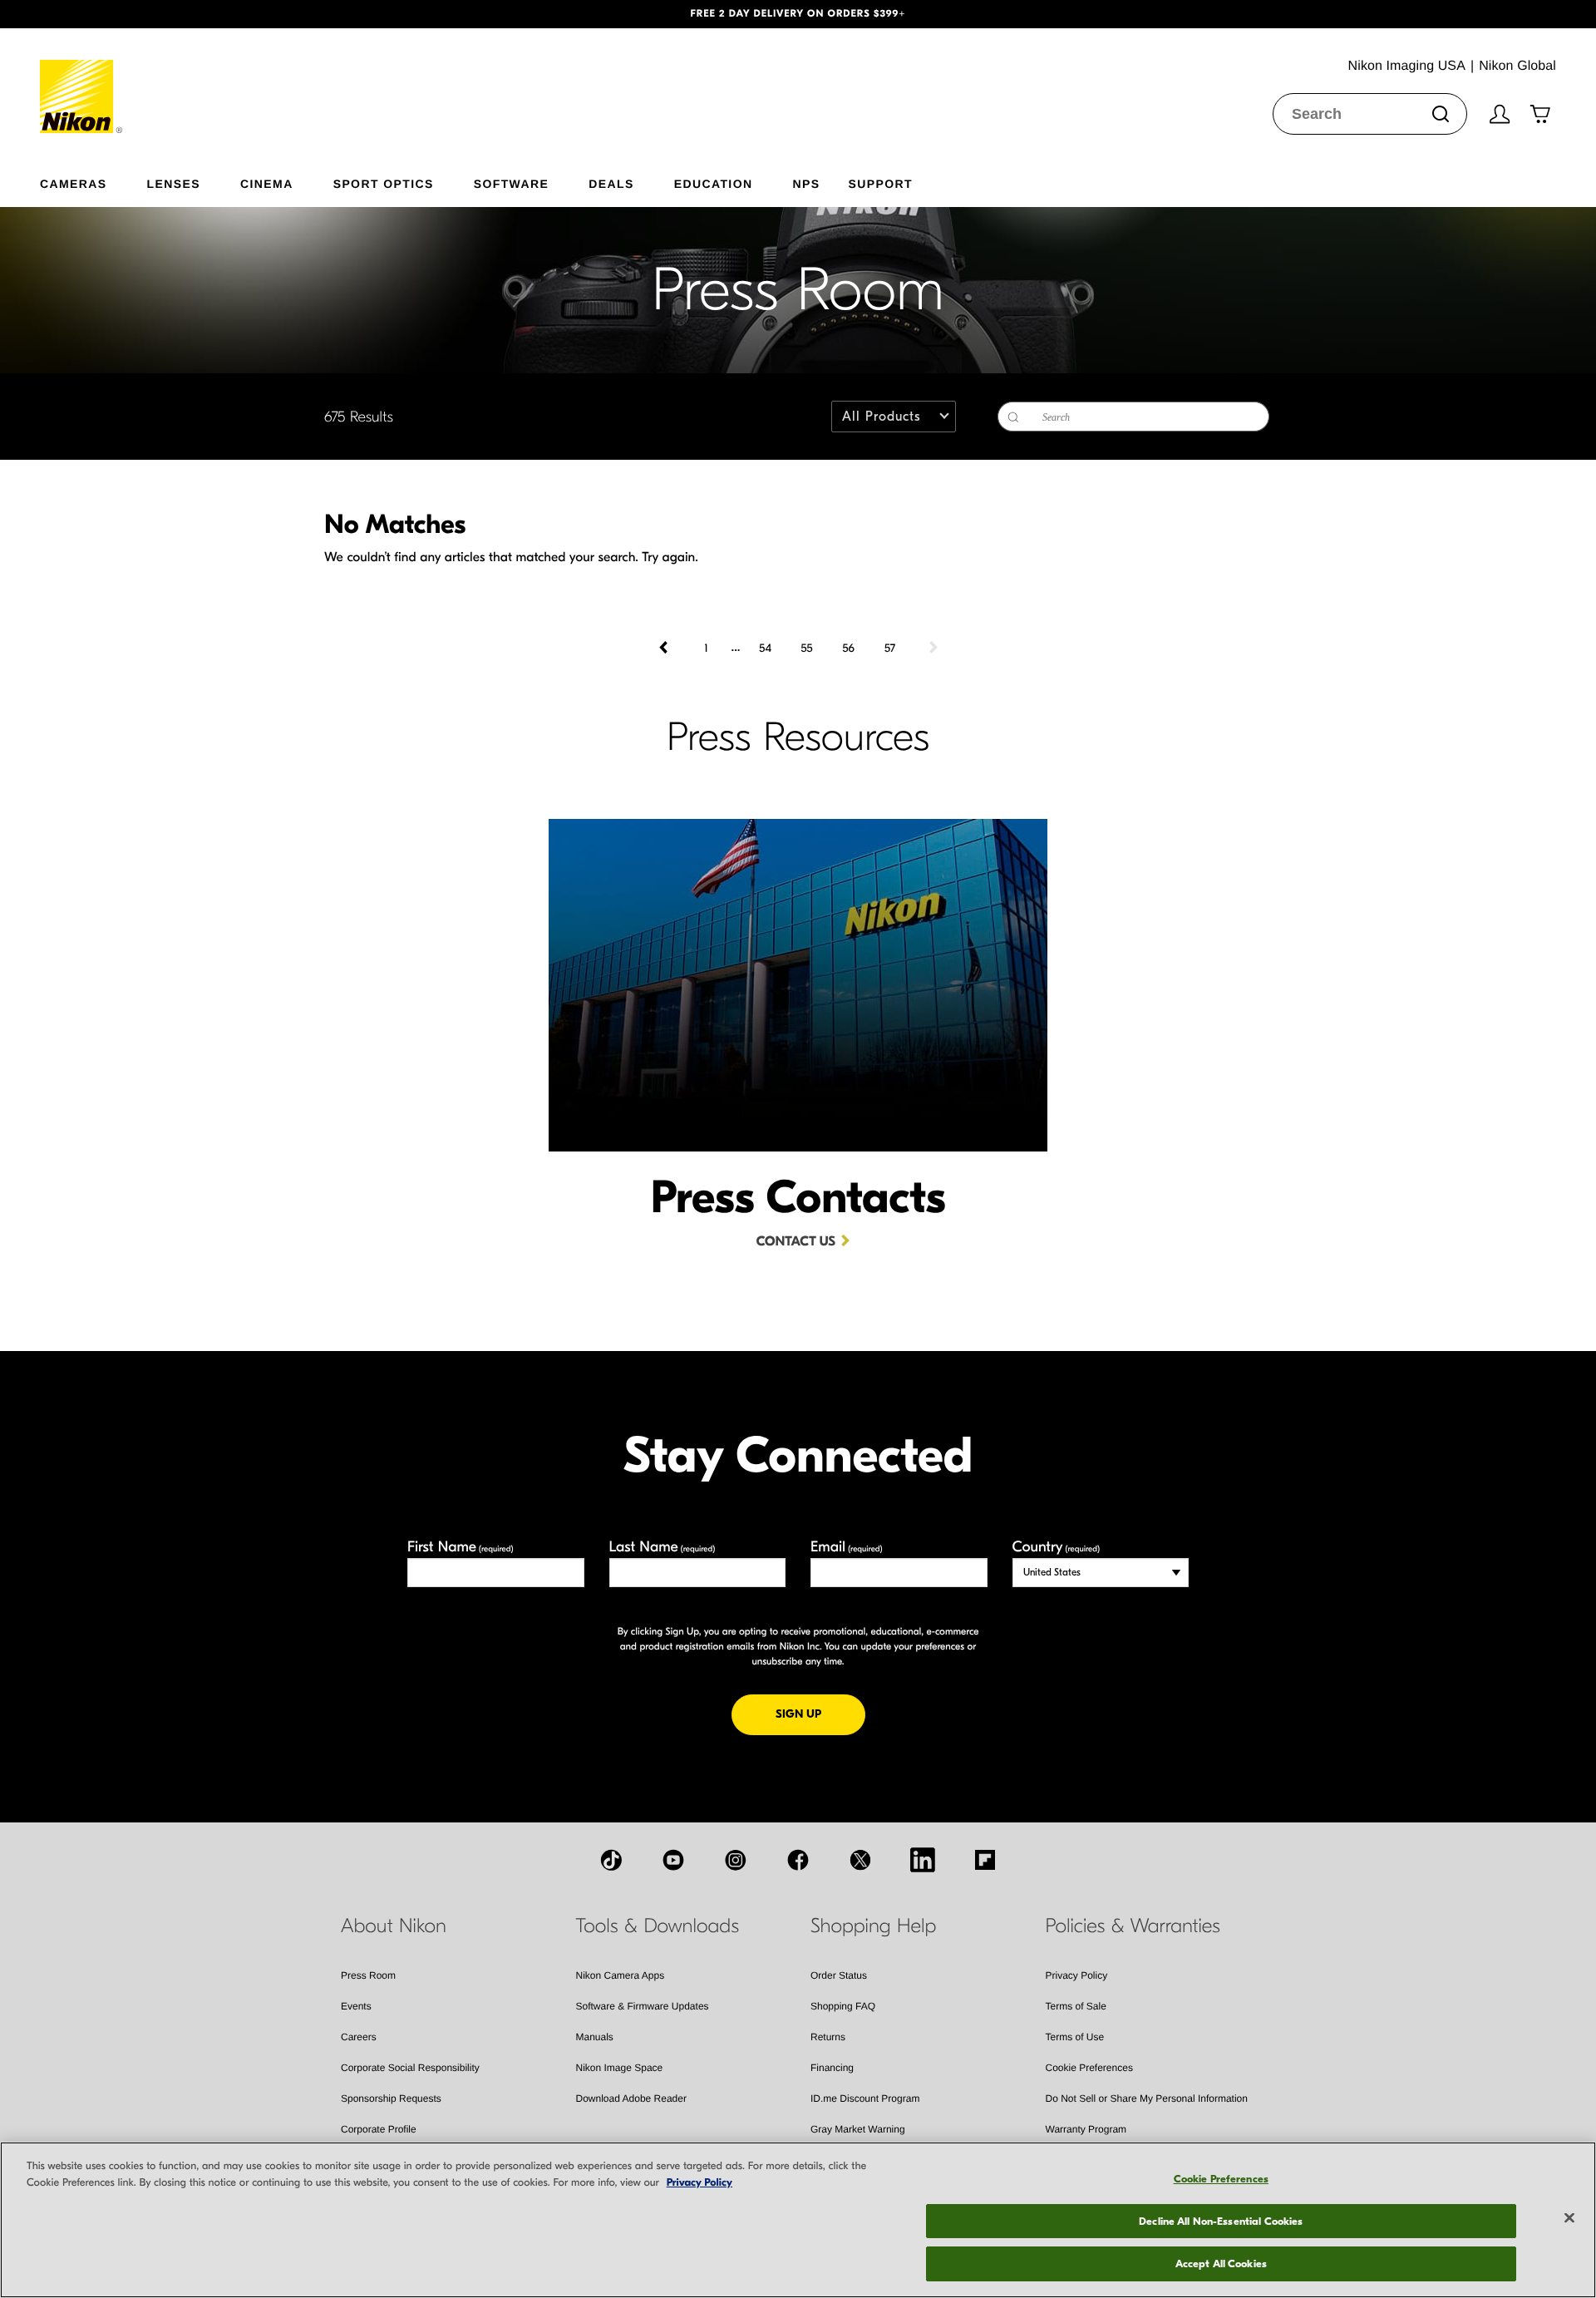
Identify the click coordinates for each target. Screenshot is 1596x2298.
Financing (832, 2068)
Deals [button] (611, 183)
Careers (359, 2037)
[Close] (1569, 2218)
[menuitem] (94, 180)
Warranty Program (1086, 2129)
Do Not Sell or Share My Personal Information (1147, 2098)
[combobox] (1370, 114)
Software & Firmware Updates (643, 2006)
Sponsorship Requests (391, 2098)
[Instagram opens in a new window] (736, 1860)
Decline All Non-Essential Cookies (1221, 2221)
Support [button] (880, 183)
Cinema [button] (267, 183)
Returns (828, 2037)
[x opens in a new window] (860, 1860)
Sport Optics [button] (384, 183)
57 (890, 648)
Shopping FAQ (843, 2006)
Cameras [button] (74, 183)
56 (848, 648)
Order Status (839, 1975)
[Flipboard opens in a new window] (985, 1860)
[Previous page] (665, 648)
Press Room (368, 1975)
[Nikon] (82, 81)
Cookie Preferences (1089, 2068)
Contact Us (796, 1242)
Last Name (663, 1547)
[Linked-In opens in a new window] (923, 1860)
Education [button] (714, 183)
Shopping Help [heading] (873, 1926)
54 (765, 648)
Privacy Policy (1077, 1975)
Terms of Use (1075, 2037)
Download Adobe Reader (631, 2098)
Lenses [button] (174, 183)
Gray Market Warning (858, 2129)
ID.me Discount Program (865, 2098)
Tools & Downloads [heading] (658, 1926)
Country (1056, 1547)
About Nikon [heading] (394, 1926)
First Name (461, 1547)
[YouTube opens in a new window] (673, 1860)
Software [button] (512, 183)
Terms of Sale (1076, 2006)
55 (806, 648)
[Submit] (1441, 114)
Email (847, 1547)
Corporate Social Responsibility (410, 2068)
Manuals (595, 2037)
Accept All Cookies (1221, 2263)
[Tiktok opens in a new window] (611, 1860)
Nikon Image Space (620, 2068)
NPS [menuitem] (806, 183)
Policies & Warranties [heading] (1133, 1926)
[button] (120, 14)
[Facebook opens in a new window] (798, 1860)
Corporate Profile (379, 2129)
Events (356, 2006)
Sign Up (820, 1714)
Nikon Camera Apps (621, 1975)
